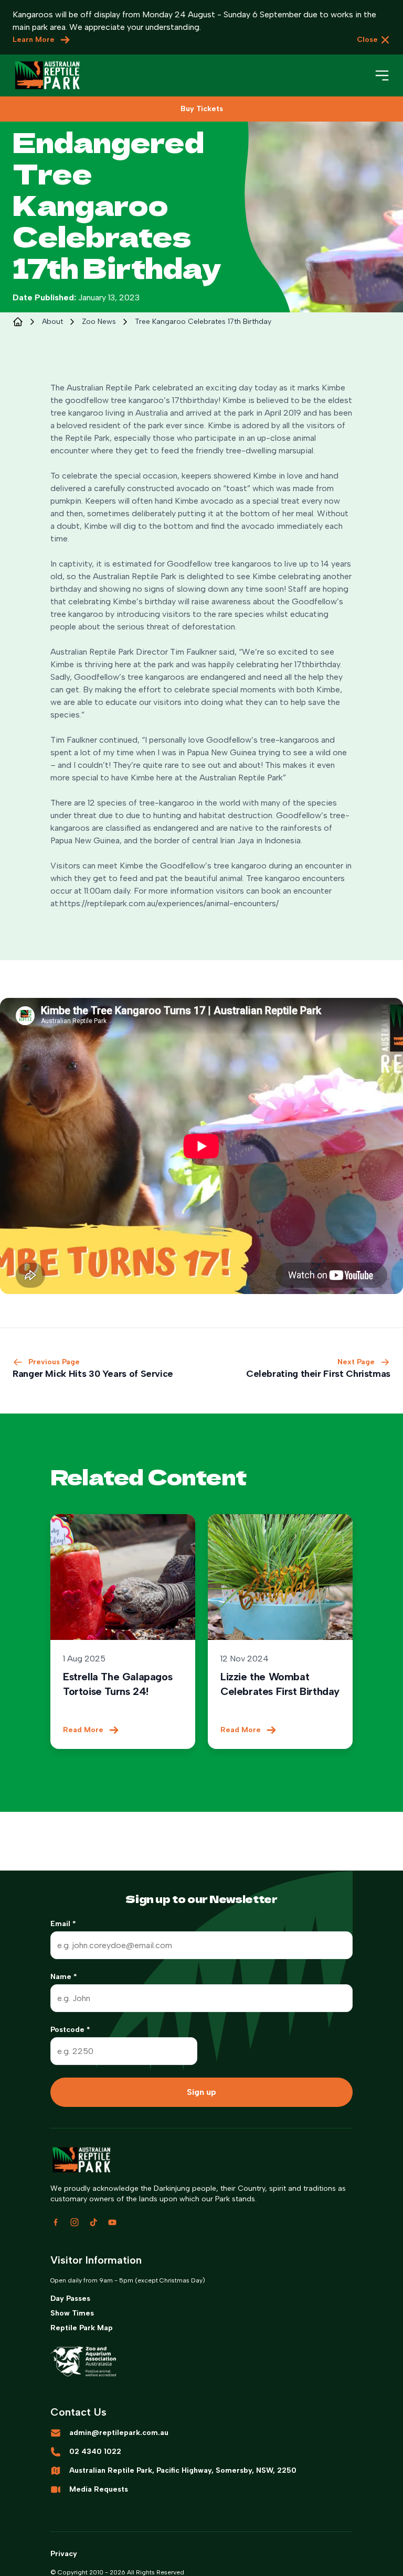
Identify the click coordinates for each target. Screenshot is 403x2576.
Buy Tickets (202, 109)
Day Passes (70, 2298)
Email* (63, 1924)
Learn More (34, 40)
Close (367, 40)
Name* (64, 1977)
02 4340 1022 (95, 2452)
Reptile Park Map (82, 2328)
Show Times (72, 2313)
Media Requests (99, 2489)
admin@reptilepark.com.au (119, 2433)
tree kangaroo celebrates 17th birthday (203, 322)
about (52, 322)
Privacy (64, 2554)
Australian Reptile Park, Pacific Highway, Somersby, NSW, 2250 (183, 2470)
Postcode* (70, 2030)
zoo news (99, 322)
